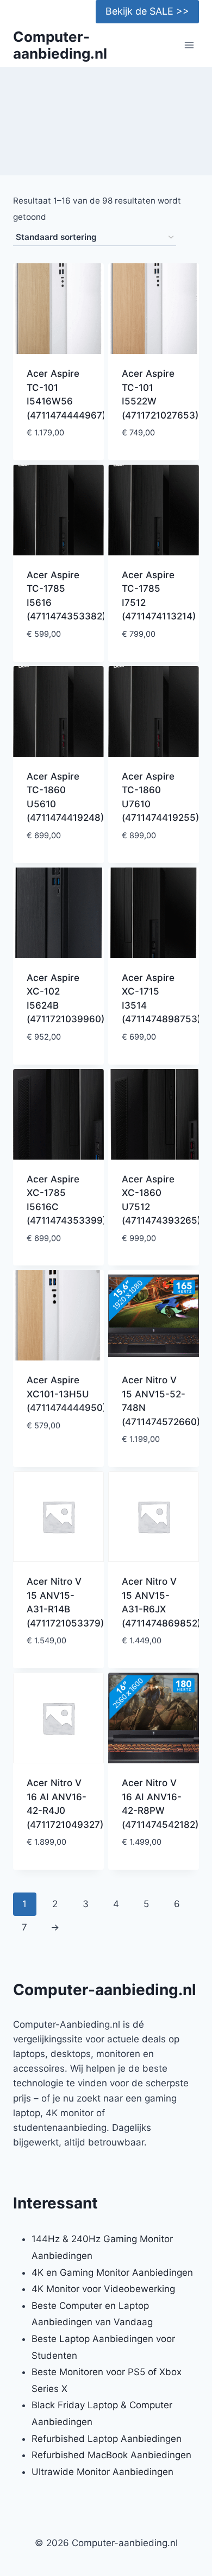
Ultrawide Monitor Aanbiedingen (102, 2472)
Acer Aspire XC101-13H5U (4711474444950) (66, 1394)
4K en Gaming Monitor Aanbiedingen (112, 2273)
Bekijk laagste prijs (58, 450)
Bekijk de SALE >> (147, 11)
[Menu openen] (189, 45)
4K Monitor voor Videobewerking (103, 2289)
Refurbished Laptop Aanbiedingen (107, 2439)
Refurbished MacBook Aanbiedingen (111, 2455)
